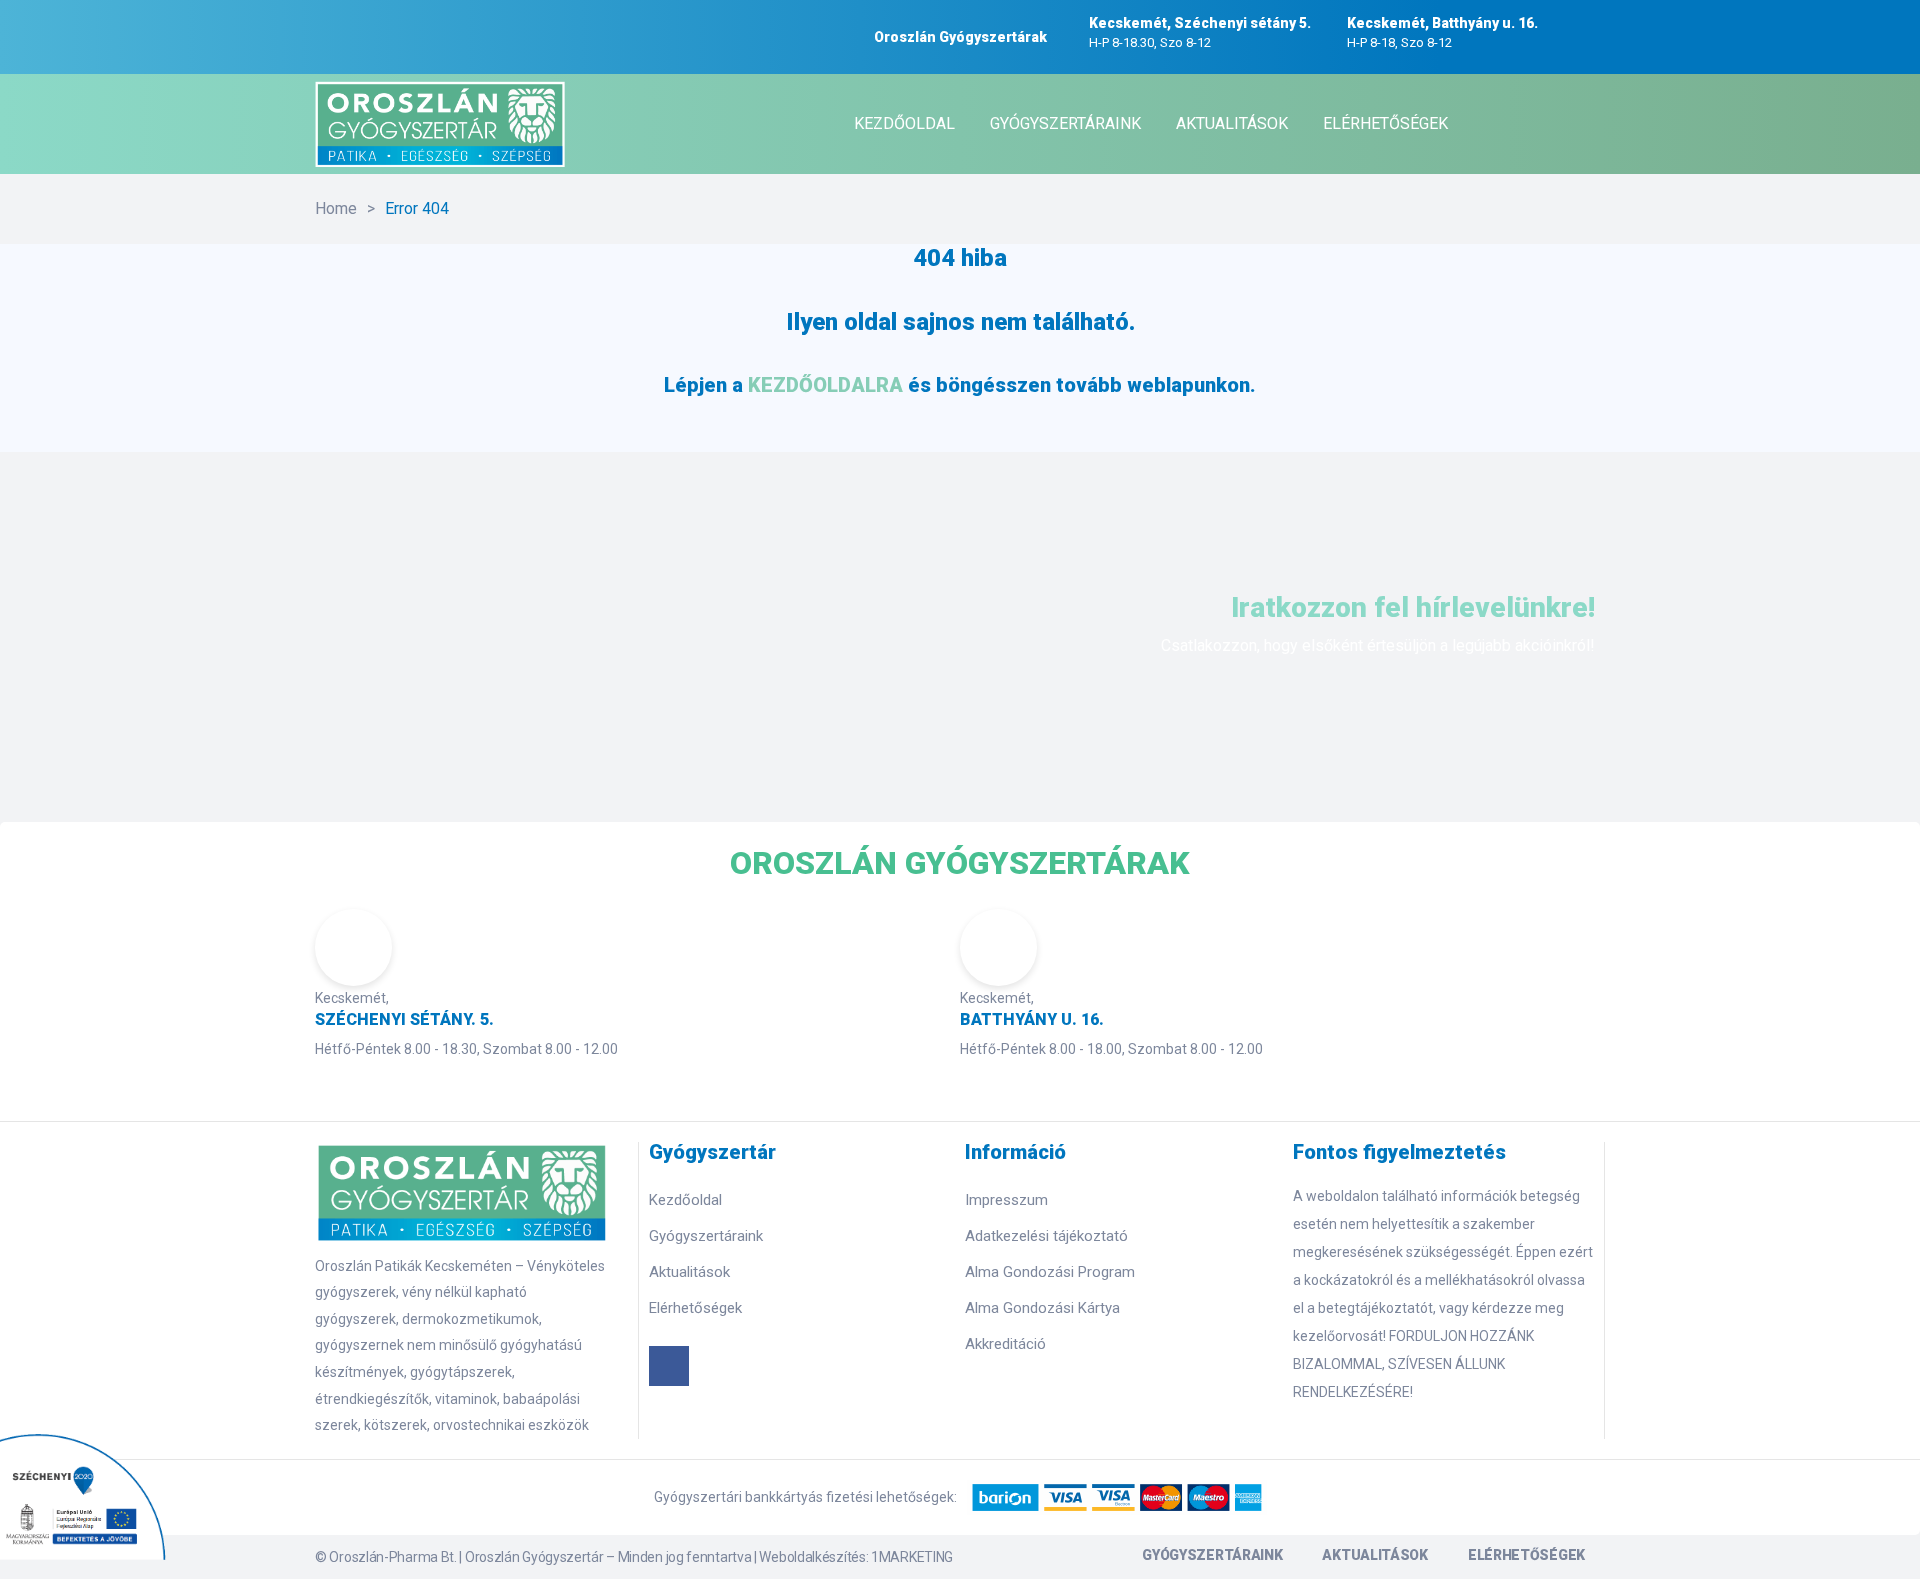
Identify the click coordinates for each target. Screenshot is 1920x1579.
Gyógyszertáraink (706, 1236)
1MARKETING (912, 1557)
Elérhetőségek (695, 1308)
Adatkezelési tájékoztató (1046, 1236)
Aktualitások (689, 1272)
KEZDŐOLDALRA (825, 385)
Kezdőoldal (685, 1200)
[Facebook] (669, 1366)
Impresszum (1006, 1200)
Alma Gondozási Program (1050, 1272)
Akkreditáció (1005, 1344)
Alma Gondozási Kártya (1042, 1308)
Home (336, 208)
